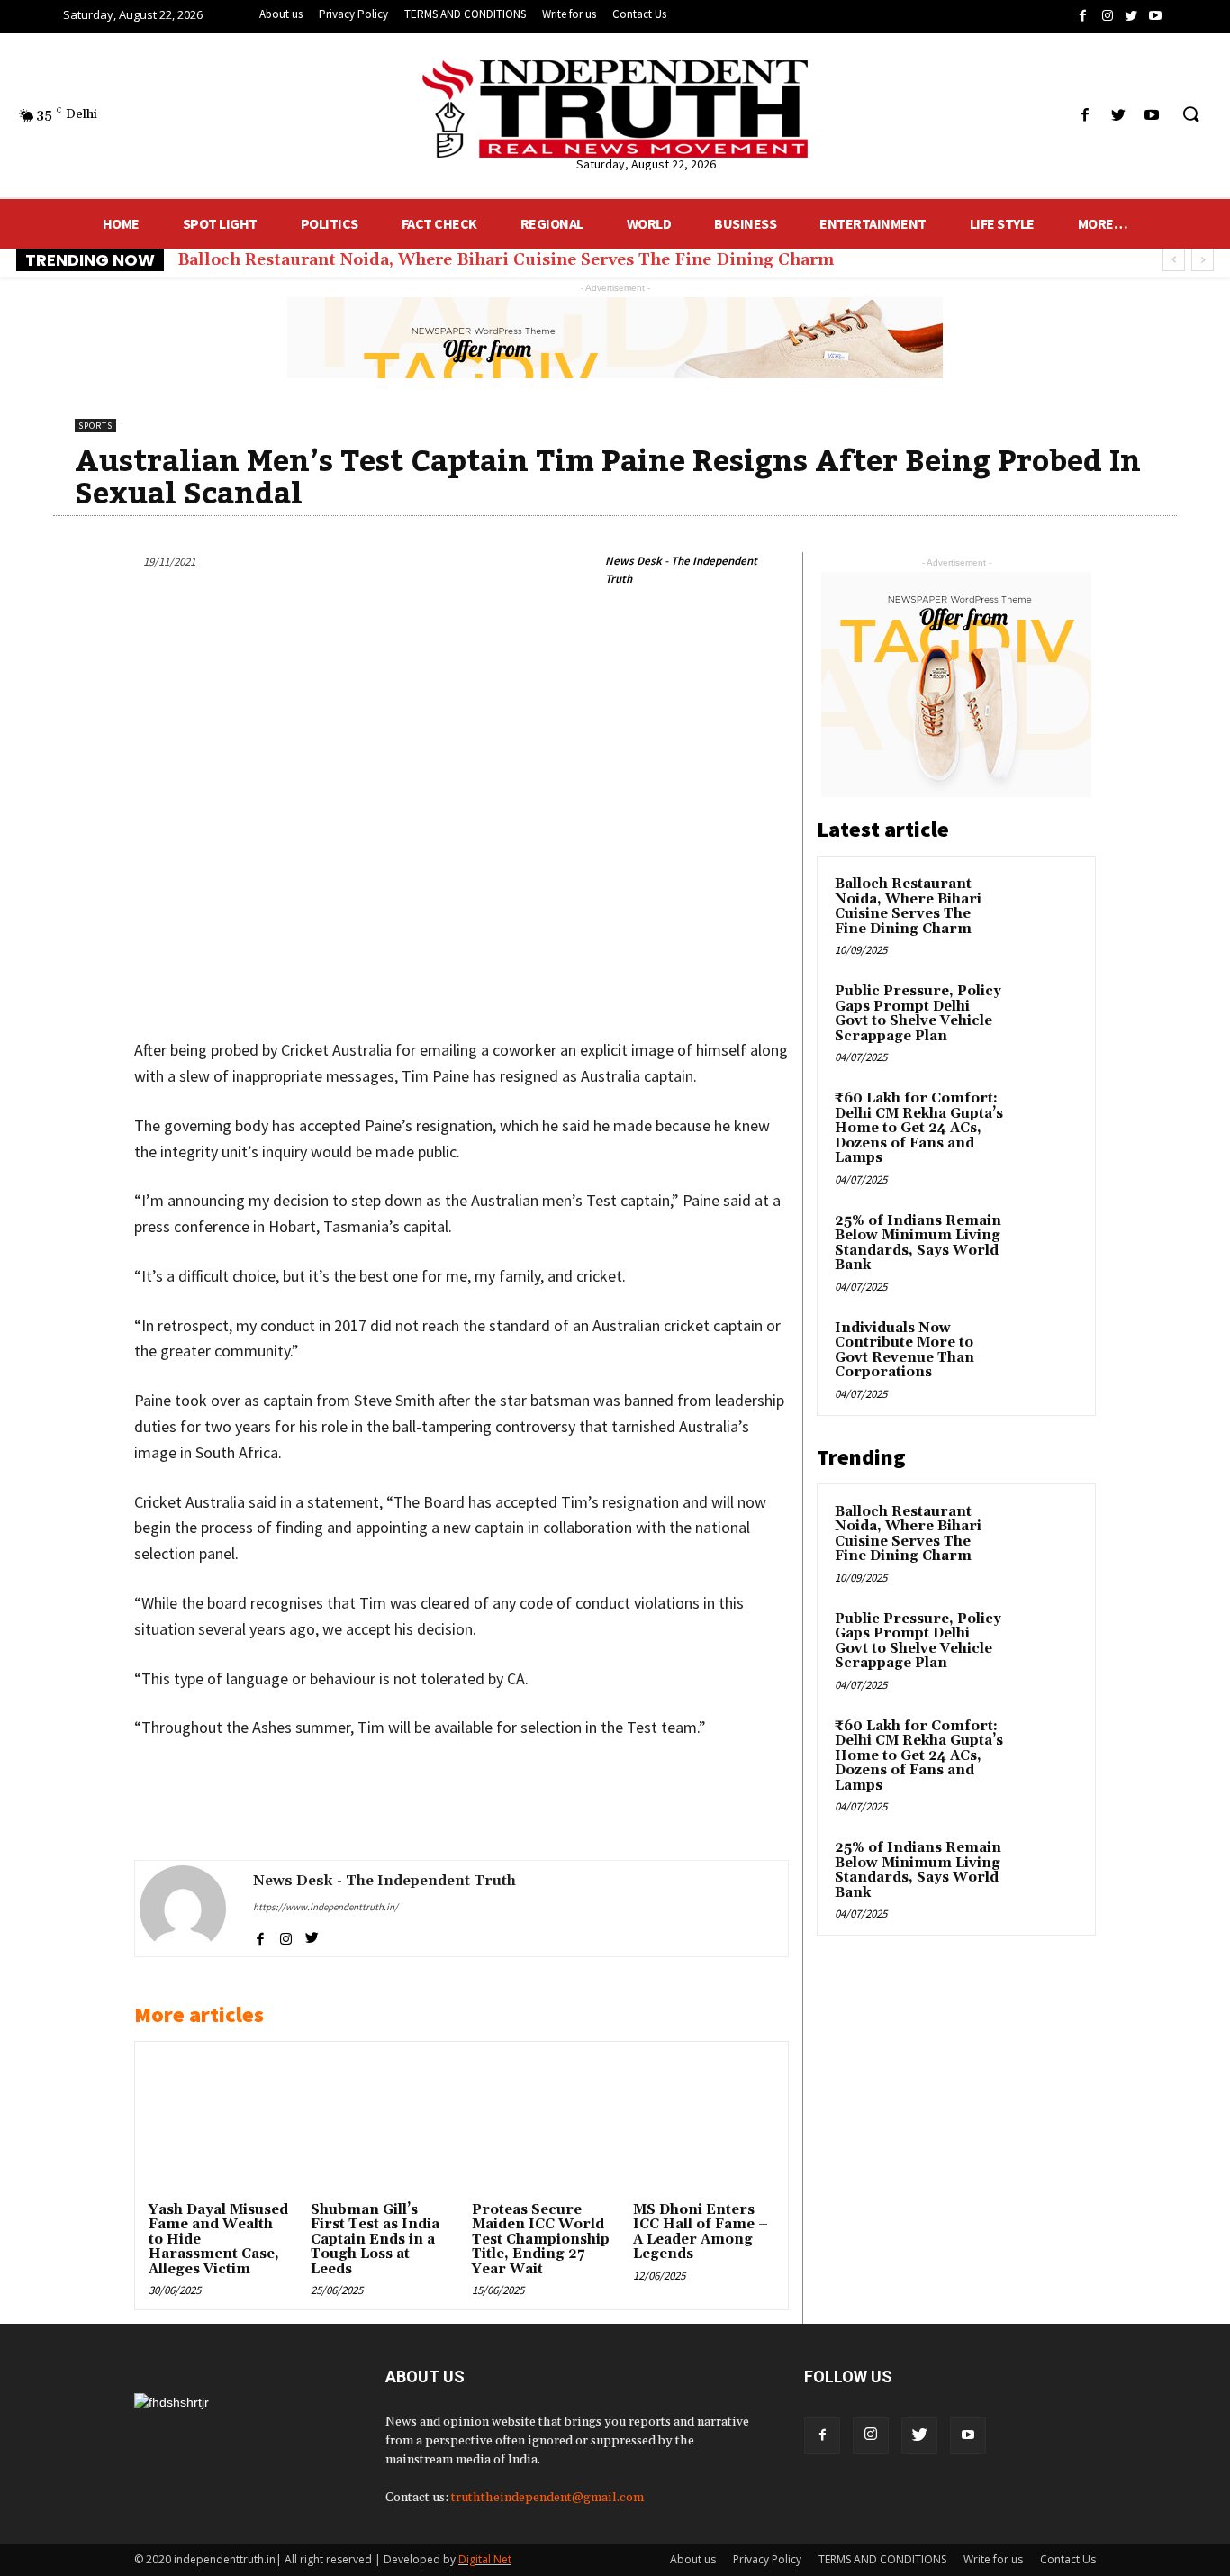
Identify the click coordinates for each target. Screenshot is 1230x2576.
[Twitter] (919, 2435)
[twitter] (312, 1935)
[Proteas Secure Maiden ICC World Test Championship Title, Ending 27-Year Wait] (542, 2126)
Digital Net (485, 2559)
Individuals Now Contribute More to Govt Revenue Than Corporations (904, 1351)
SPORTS (95, 426)
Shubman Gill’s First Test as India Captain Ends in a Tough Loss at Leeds (375, 2240)
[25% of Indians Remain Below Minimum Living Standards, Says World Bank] (1046, 1242)
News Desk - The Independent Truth (681, 570)
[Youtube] (968, 2435)
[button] (1190, 115)
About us (693, 2559)
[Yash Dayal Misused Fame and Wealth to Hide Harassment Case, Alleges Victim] (219, 2126)
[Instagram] (871, 2435)
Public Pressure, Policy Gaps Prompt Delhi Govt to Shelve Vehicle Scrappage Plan (918, 1014)
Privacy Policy (767, 2559)
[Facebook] (822, 2435)
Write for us (993, 2559)
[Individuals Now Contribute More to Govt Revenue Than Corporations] (1046, 1349)
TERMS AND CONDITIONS (882, 2559)
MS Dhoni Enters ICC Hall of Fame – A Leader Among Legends (701, 2232)
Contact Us (1068, 2559)
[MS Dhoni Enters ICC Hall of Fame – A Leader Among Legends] (703, 2126)
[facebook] (260, 1935)
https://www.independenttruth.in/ (326, 1907)
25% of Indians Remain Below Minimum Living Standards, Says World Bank (918, 1243)
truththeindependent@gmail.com (547, 2498)
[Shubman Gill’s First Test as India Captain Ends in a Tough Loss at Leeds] (381, 2126)
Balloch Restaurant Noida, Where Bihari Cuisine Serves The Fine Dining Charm (506, 260)
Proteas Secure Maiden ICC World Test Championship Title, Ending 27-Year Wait (541, 2240)
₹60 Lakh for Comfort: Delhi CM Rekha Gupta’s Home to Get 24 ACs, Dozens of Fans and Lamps (919, 1128)
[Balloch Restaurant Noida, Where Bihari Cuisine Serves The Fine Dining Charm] (1046, 905)
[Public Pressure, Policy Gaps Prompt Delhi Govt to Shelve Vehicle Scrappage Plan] (1046, 1012)
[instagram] (286, 1935)
